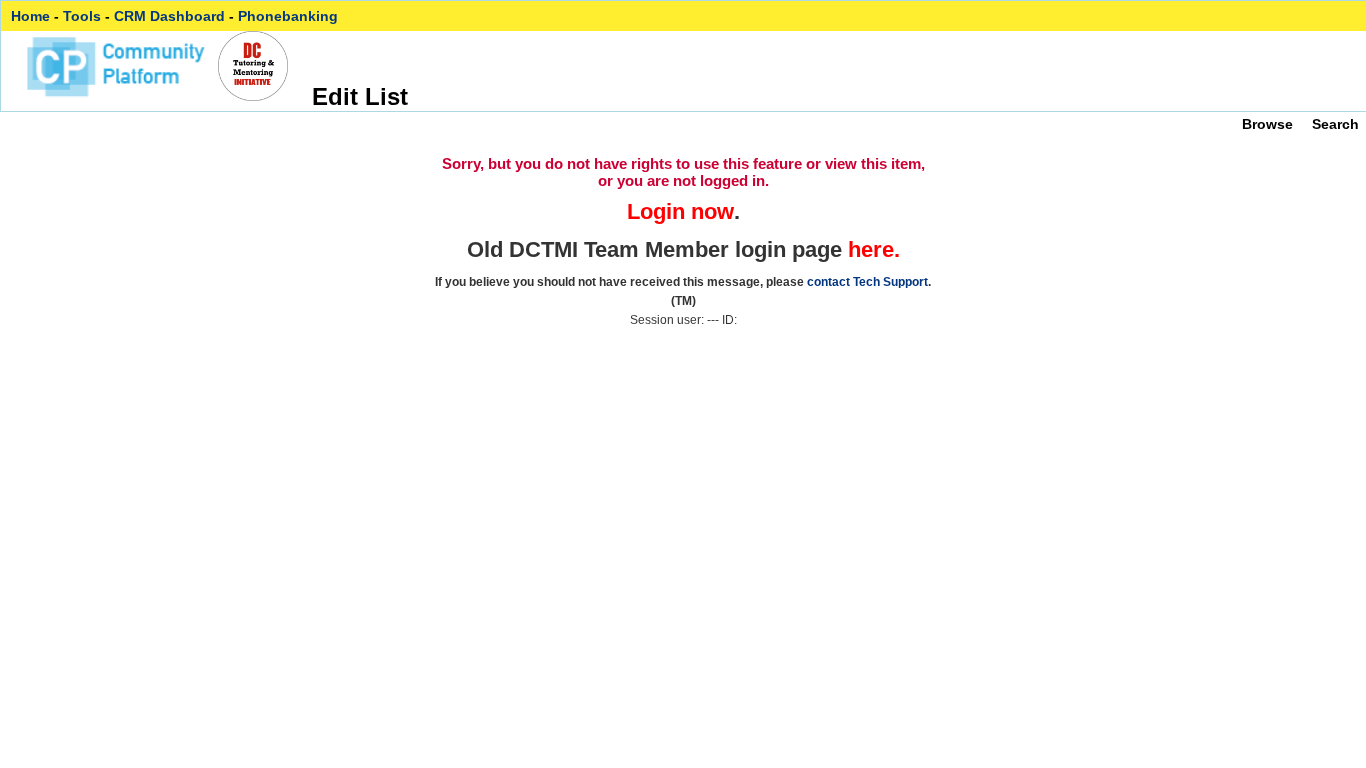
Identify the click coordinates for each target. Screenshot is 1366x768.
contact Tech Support (867, 282)
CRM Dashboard (169, 16)
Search (1335, 124)
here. (874, 249)
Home (30, 16)
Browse (1267, 124)
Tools (82, 16)
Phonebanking (288, 16)
